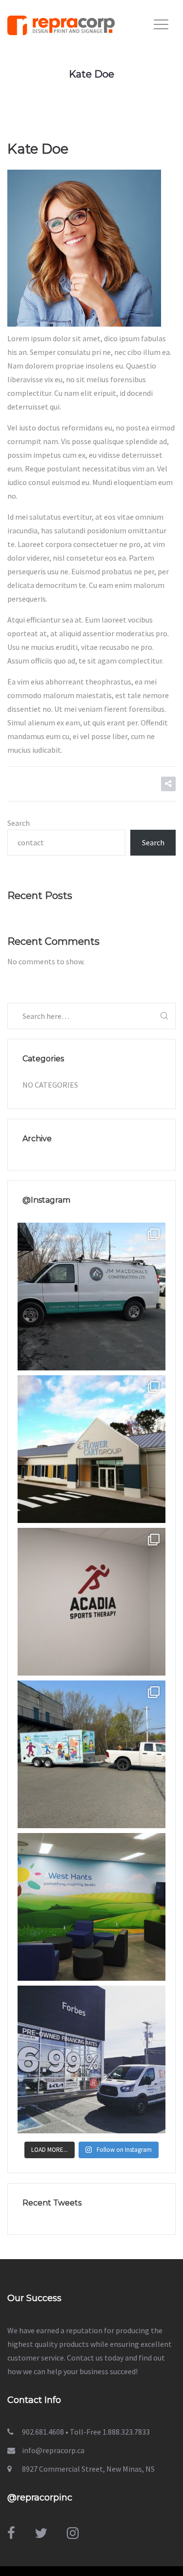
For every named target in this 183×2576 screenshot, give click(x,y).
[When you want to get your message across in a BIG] (91, 2059)
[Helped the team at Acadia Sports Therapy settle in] (91, 1602)
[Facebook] (11, 2533)
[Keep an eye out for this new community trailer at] (91, 1754)
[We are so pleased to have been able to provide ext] (91, 1449)
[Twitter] (41, 2533)
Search (19, 823)
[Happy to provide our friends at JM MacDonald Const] (91, 1297)
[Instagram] (73, 2533)
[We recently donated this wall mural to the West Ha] (91, 1907)
